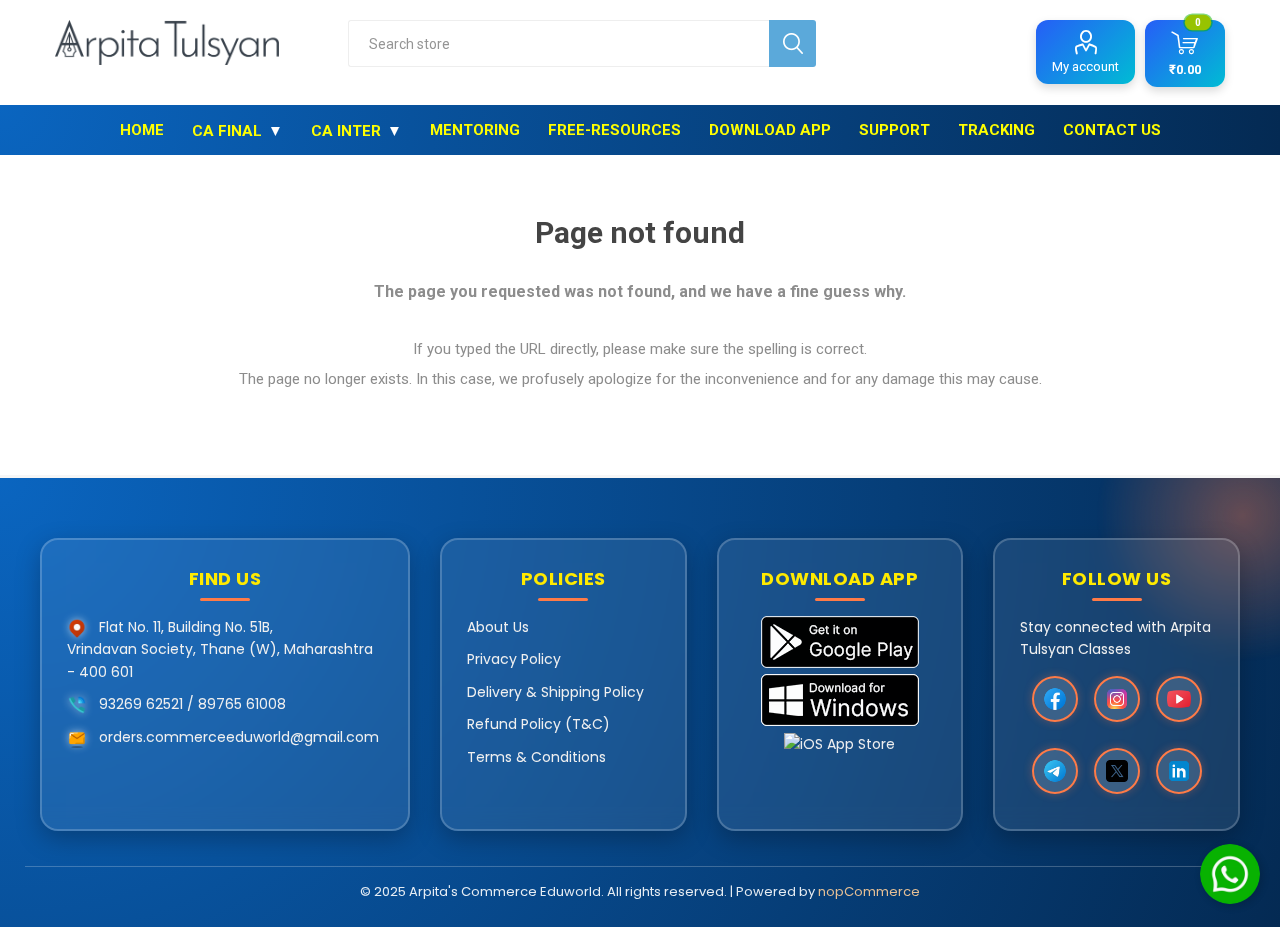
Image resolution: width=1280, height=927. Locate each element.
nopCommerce (869, 891)
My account (1085, 66)
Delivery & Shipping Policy (555, 692)
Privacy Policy (514, 659)
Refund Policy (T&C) (538, 724)
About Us (498, 627)
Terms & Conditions (536, 757)
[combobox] (558, 43)
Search (792, 43)
